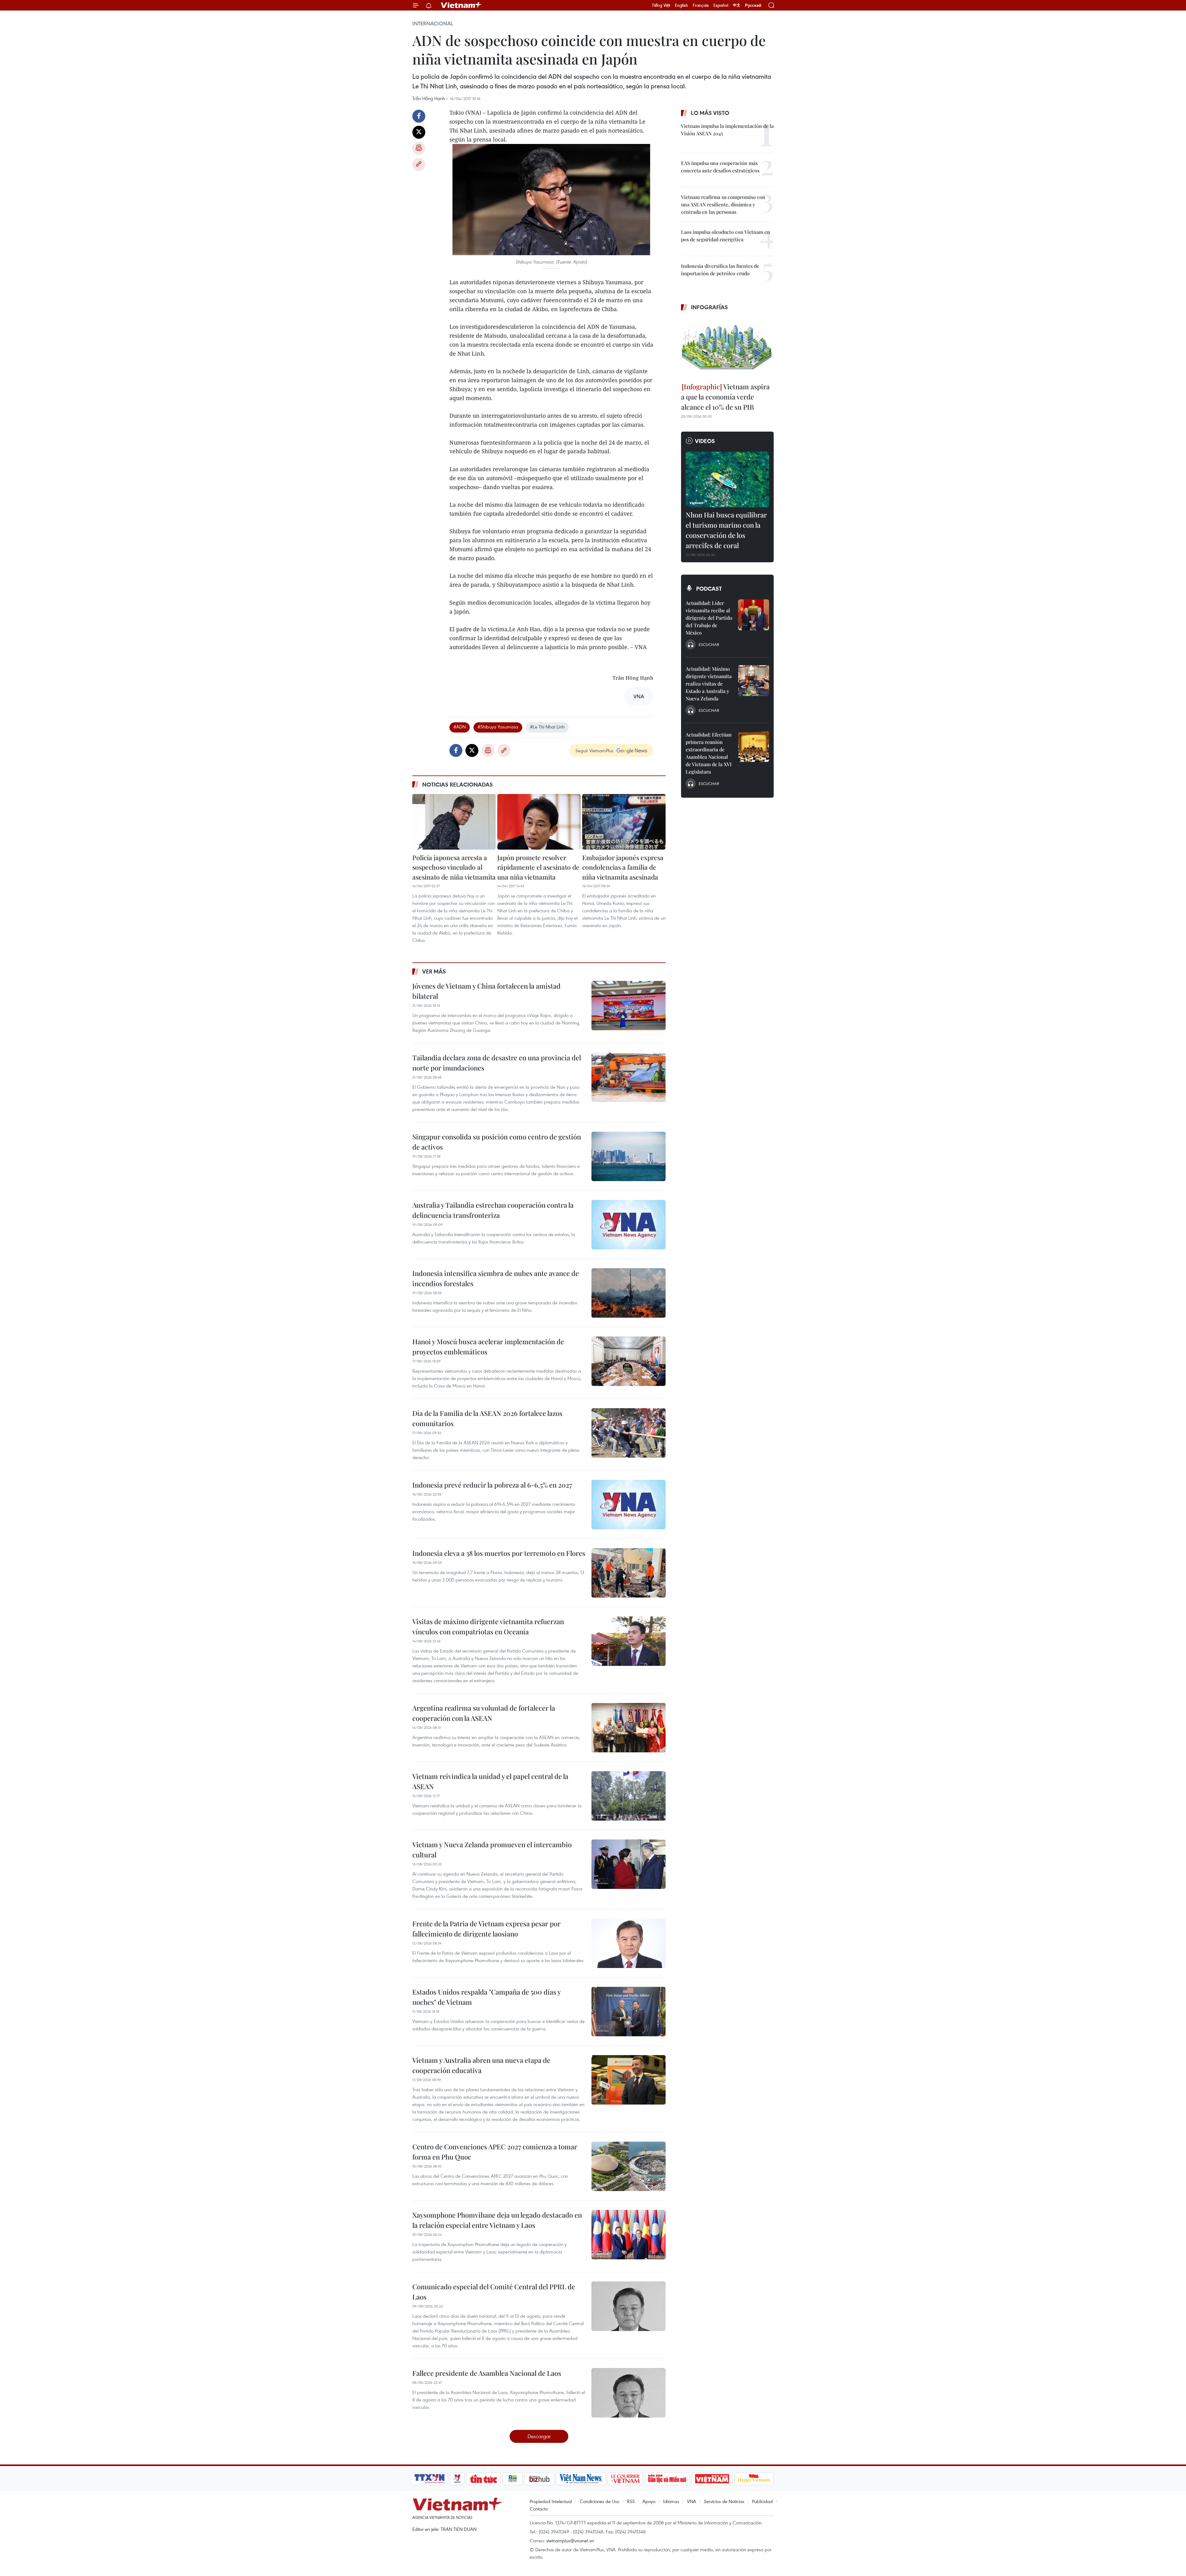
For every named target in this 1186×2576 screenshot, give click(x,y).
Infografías (709, 307)
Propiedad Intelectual (551, 2501)
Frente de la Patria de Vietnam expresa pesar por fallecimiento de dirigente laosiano (486, 1929)
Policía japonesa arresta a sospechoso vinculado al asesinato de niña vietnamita (454, 867)
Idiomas (671, 2501)
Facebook (419, 116)
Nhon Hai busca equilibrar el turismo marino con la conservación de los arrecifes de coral (726, 530)
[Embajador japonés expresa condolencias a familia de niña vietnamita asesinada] (624, 822)
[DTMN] (667, 2479)
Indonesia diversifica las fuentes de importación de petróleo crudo (720, 270)
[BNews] (513, 2479)
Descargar (539, 2436)
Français (701, 5)
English (681, 5)
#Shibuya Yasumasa (498, 727)
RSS (631, 2501)
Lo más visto (710, 113)
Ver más (434, 971)
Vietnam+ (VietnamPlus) (461, 5)
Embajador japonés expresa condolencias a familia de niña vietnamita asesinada (623, 867)
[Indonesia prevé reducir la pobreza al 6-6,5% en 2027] (629, 1505)
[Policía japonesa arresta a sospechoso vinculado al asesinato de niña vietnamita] (454, 822)
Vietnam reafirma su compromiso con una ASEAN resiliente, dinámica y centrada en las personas (723, 204)
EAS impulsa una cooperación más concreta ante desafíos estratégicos (720, 167)
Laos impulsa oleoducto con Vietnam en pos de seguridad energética (725, 236)
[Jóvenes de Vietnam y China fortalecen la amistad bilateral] (629, 1006)
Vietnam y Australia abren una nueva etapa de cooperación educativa (481, 2065)
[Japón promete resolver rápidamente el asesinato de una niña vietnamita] (539, 822)
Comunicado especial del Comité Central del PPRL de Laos (494, 2292)
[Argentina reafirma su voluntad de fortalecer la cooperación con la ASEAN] (629, 1728)
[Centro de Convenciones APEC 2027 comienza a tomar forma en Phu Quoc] (629, 2166)
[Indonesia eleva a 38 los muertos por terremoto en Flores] (629, 1573)
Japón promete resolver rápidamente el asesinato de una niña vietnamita (538, 867)
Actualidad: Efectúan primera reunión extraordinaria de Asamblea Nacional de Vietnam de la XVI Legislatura (709, 753)
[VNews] (457, 2479)
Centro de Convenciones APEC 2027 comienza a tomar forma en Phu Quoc (495, 2152)
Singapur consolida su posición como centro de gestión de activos (497, 1142)
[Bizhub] (539, 2479)
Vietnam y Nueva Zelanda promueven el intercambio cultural (492, 1850)
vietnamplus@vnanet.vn (570, 2540)
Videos (705, 441)
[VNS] (581, 2479)
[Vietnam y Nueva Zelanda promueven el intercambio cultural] (629, 1864)
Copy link (419, 164)
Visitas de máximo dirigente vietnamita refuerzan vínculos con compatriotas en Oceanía (488, 1626)
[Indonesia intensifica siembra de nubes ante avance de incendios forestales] (629, 1293)
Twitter (419, 132)
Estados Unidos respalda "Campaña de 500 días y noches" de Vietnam (486, 1997)
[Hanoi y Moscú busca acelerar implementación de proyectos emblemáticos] (629, 1361)
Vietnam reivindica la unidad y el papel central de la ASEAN (490, 1781)
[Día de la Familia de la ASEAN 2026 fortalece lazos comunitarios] (629, 1433)
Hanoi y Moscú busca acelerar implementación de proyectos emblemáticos (488, 1347)
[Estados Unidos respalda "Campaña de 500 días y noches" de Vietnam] (629, 2012)
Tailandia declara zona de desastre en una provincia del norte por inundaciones (497, 1063)
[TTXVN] (430, 2479)
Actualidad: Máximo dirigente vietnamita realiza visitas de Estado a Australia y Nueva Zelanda (709, 684)
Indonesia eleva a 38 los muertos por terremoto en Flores (499, 1553)
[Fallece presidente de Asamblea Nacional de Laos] (629, 2393)
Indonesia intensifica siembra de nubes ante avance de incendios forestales (496, 1278)
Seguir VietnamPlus (594, 750)
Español (721, 5)
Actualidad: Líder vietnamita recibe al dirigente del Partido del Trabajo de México (709, 618)
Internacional (433, 23)
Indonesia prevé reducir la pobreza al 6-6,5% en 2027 (492, 1485)
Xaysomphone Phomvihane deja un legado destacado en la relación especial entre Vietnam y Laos (497, 2220)
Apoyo (649, 2501)
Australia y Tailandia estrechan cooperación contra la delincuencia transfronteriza (493, 1210)
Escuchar (709, 644)
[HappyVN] (754, 2479)
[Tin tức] (484, 2479)
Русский (753, 5)
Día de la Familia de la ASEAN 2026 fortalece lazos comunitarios (487, 1418)
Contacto (539, 2509)
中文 (737, 5)
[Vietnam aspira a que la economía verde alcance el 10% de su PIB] (727, 348)
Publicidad (762, 2501)
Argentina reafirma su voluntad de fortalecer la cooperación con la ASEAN (484, 1713)
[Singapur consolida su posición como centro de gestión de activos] (629, 1156)
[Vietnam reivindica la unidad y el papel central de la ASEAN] (629, 1796)
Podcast (709, 589)
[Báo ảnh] (712, 2479)
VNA (692, 2501)
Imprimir (419, 148)
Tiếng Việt (661, 5)
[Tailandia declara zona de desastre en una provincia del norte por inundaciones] (629, 1077)
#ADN (460, 727)
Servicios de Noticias (724, 2501)
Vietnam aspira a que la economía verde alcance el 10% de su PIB (725, 397)
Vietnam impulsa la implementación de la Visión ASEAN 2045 (727, 130)
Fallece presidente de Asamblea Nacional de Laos (487, 2373)
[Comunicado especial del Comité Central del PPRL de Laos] (629, 2306)
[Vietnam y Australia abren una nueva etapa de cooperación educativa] (629, 2080)
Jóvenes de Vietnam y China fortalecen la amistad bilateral (486, 991)
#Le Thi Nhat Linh (547, 727)
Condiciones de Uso (599, 2501)
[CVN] (625, 2479)
